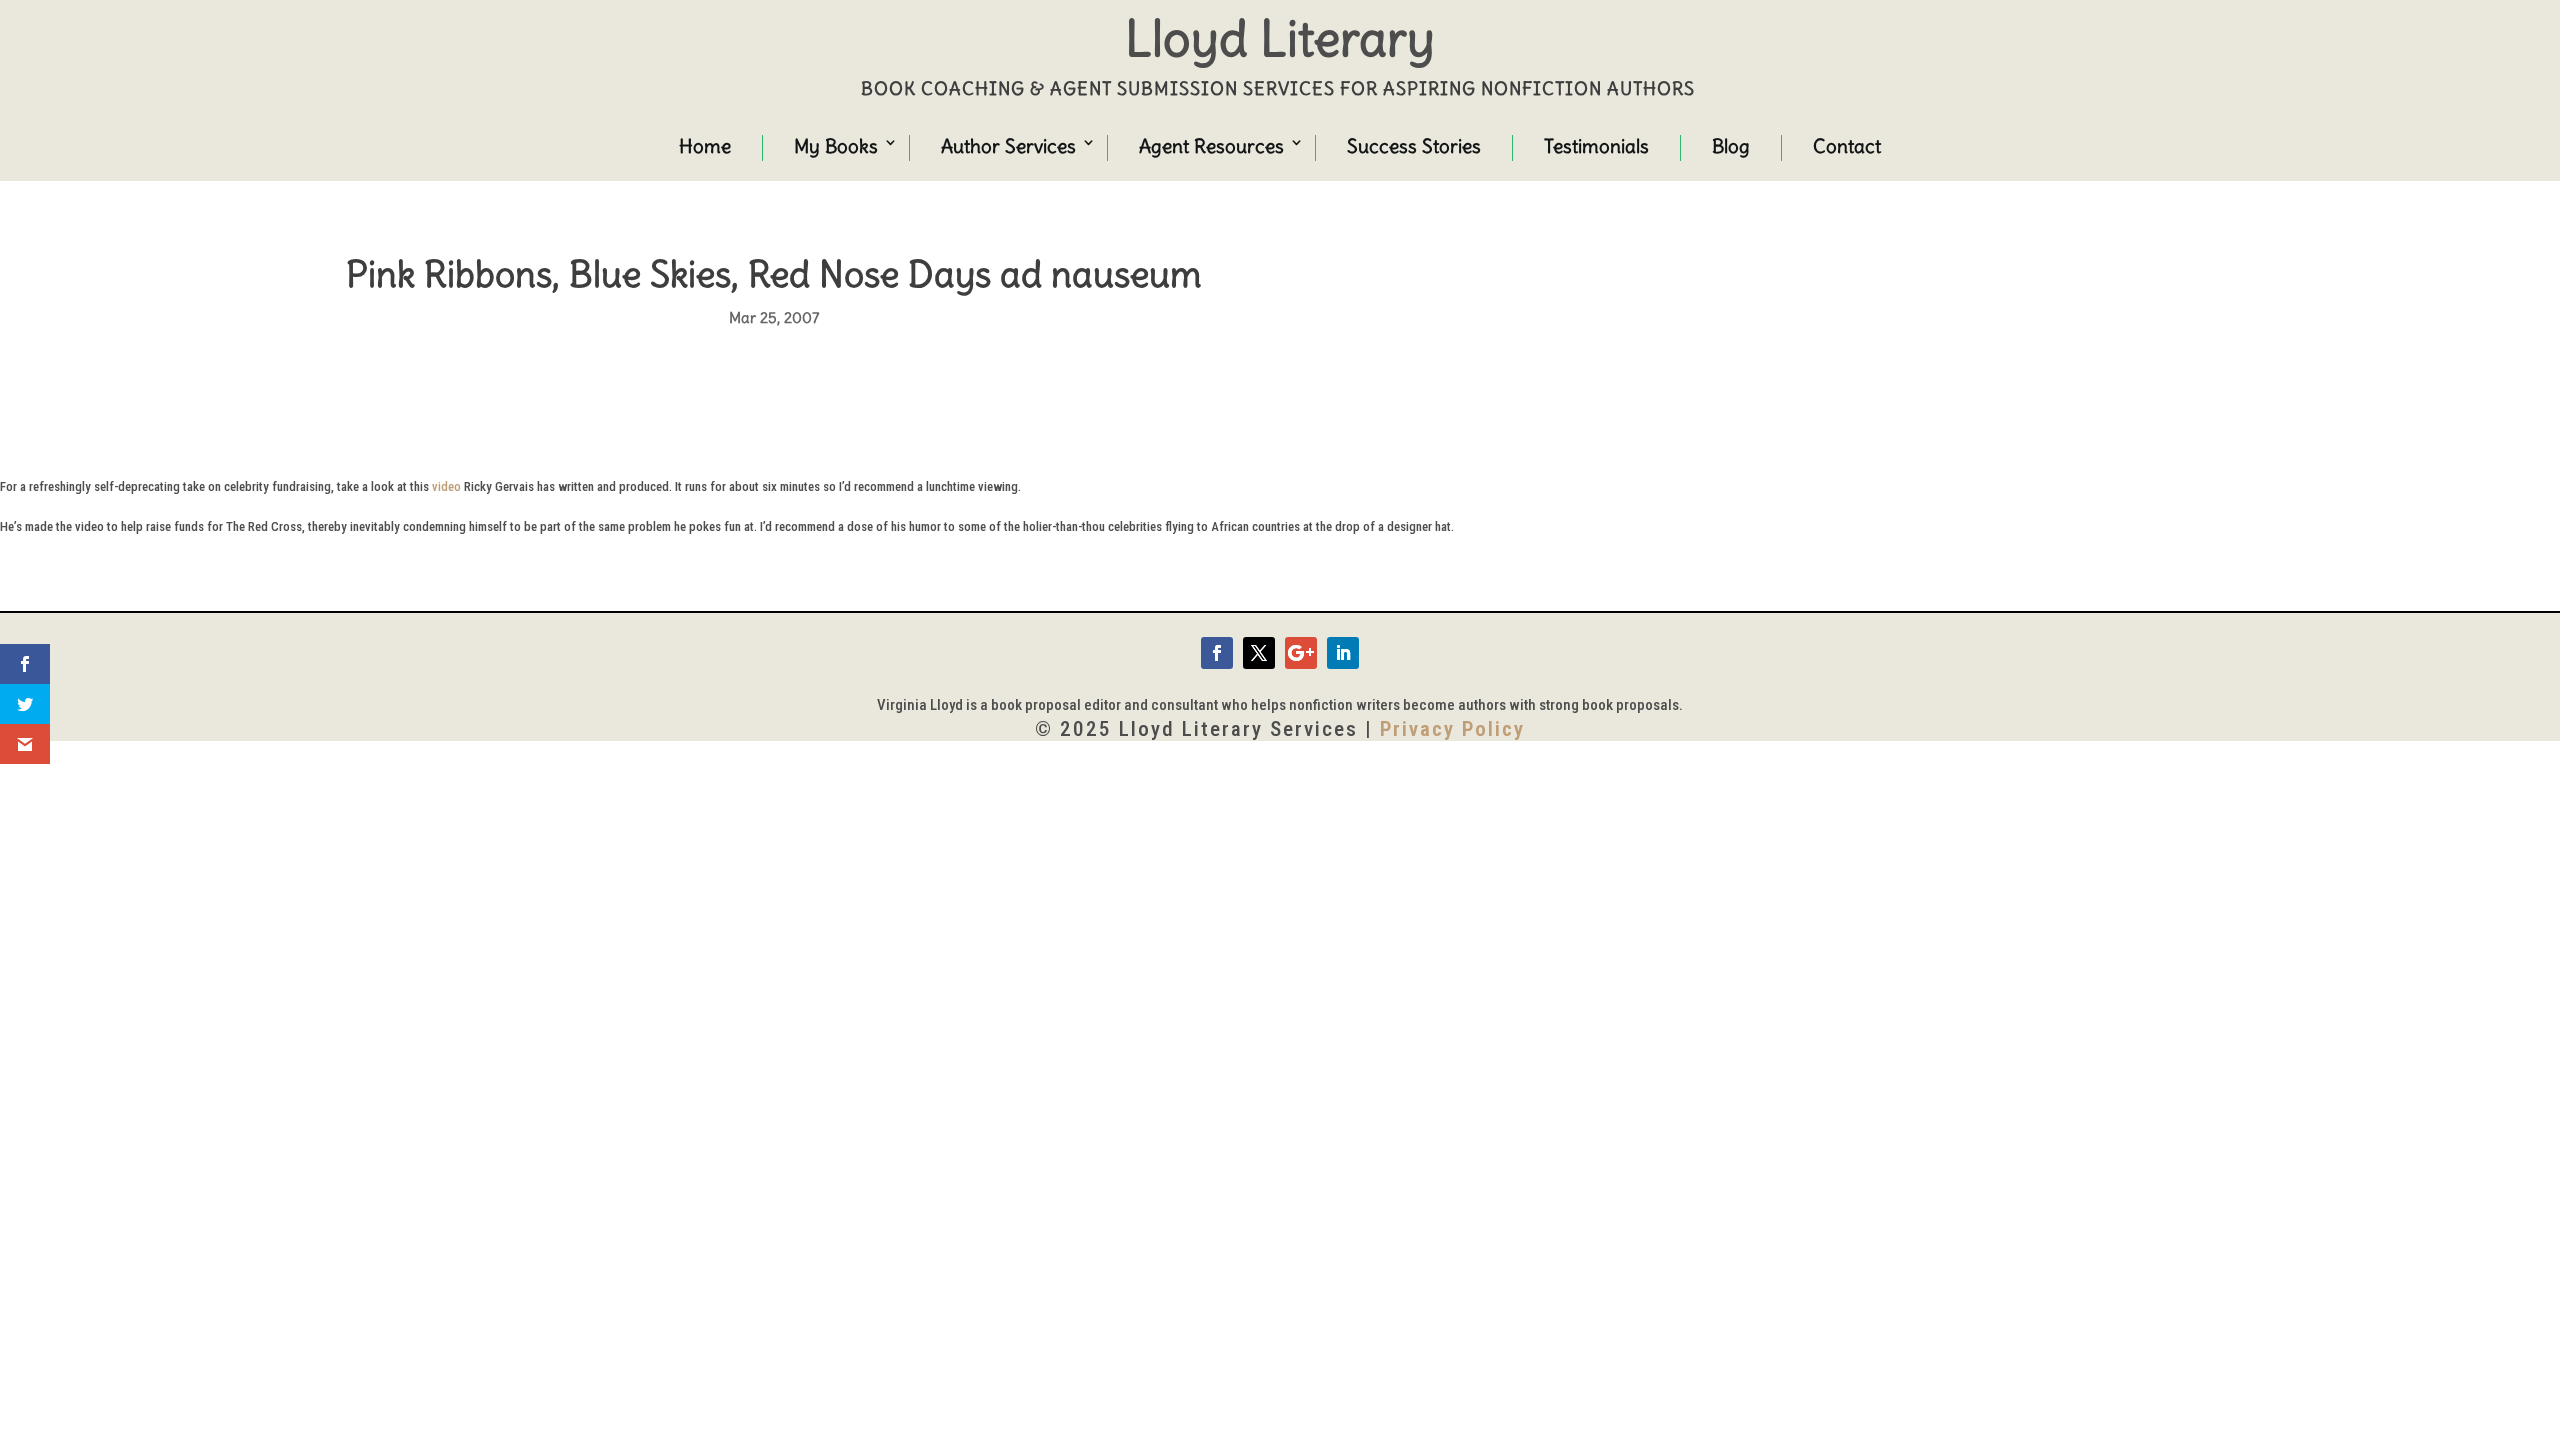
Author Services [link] (1008, 146)
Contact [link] (1847, 146)
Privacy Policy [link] (1452, 729)
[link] (1217, 653)
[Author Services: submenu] (1070, 145)
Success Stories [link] (1414, 146)
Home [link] (705, 146)
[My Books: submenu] (872, 145)
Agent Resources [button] (1211, 146)
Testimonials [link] (1596, 146)
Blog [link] (1731, 146)
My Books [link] (836, 146)
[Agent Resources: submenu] (1278, 145)
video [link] (446, 486)
